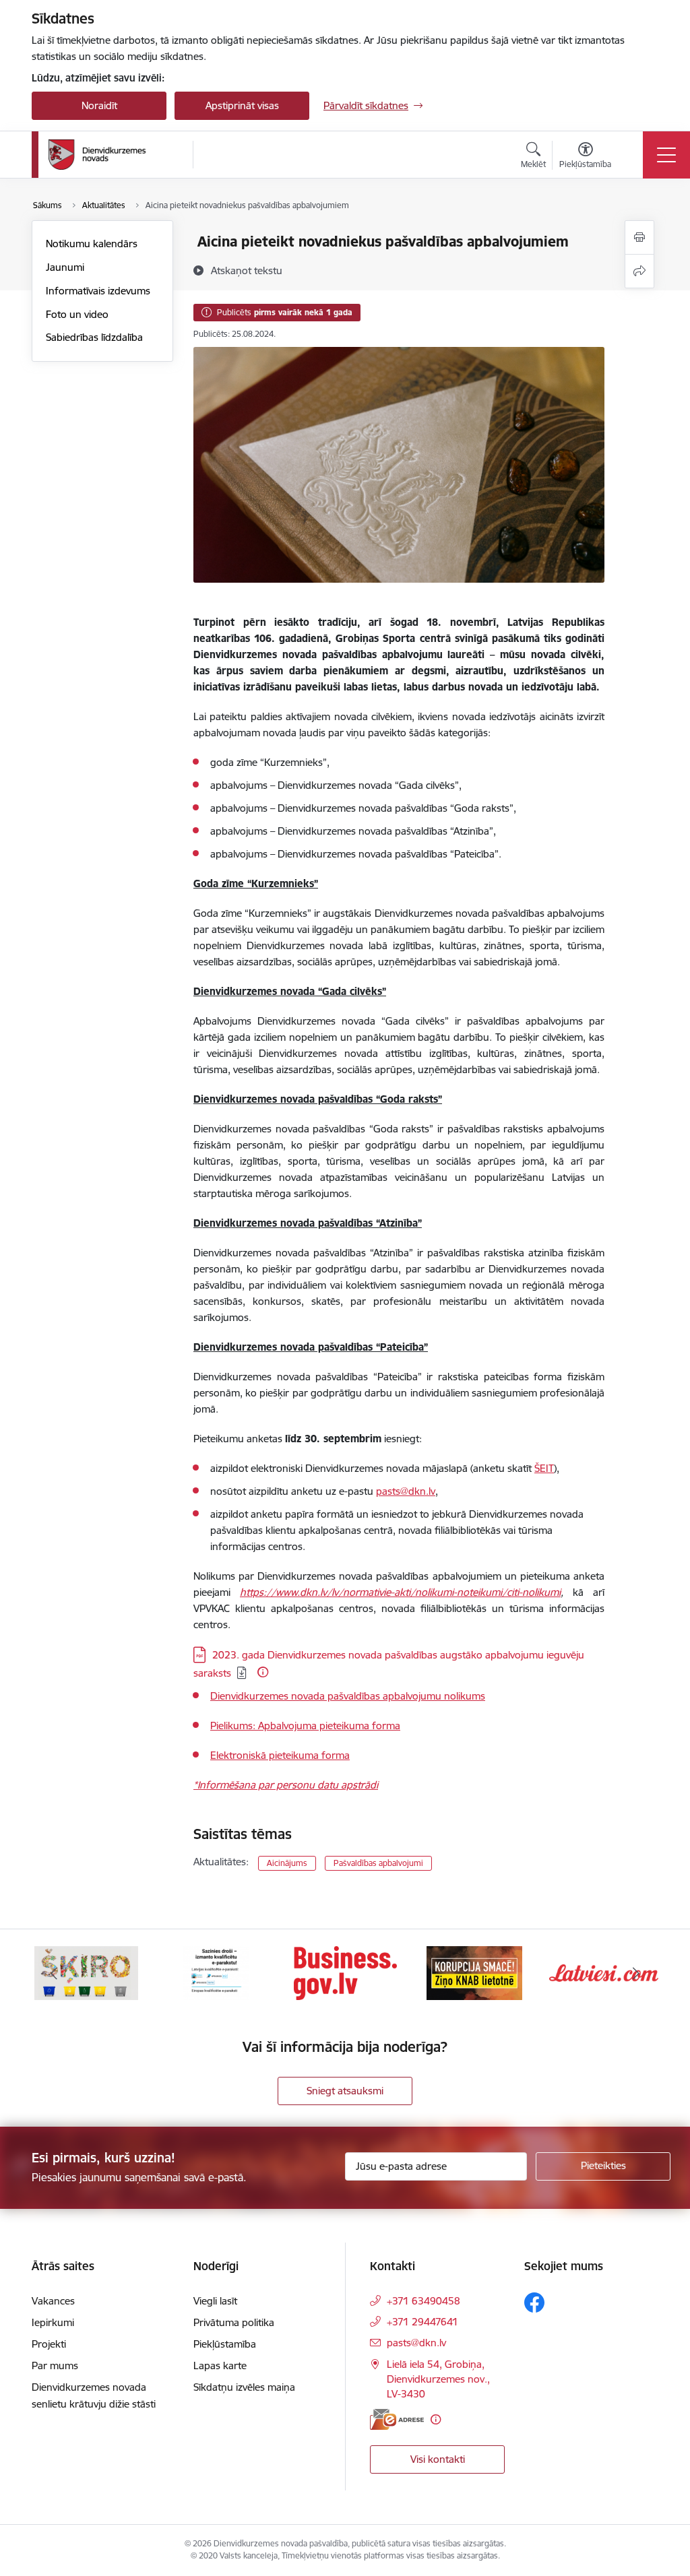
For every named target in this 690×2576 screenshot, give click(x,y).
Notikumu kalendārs (92, 244)
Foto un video (77, 314)
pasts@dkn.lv (416, 2343)
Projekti (49, 2344)
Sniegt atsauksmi (345, 2091)
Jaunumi (65, 267)
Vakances (53, 2301)
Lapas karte (220, 2365)
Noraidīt (99, 105)
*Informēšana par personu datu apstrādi (286, 1785)
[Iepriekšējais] (54, 1973)
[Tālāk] (636, 1973)
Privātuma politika (234, 2322)
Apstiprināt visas (242, 105)
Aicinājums (287, 1863)
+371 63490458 (424, 2301)
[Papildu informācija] (263, 1672)
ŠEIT (544, 1468)
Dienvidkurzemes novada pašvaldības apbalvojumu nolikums (348, 1696)
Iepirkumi (53, 2322)
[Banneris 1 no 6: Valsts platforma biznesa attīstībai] (345, 1972)
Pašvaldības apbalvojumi (378, 1863)
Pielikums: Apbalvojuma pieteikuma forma (305, 1726)
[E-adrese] (397, 2419)
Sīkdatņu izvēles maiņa (244, 2387)
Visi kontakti (438, 2459)
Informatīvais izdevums (98, 291)
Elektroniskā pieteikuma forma (280, 1755)
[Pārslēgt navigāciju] (666, 155)
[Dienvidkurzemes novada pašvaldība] (116, 155)
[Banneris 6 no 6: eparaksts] (215, 1972)
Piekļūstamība (225, 2344)
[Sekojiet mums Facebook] (534, 2303)
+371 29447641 (422, 2322)
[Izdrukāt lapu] (639, 237)
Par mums (55, 2365)
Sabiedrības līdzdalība (94, 337)
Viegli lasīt (215, 2301)
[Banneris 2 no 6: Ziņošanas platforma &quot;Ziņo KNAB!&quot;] (474, 1972)
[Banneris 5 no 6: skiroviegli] (86, 1972)
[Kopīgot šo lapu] (639, 271)
